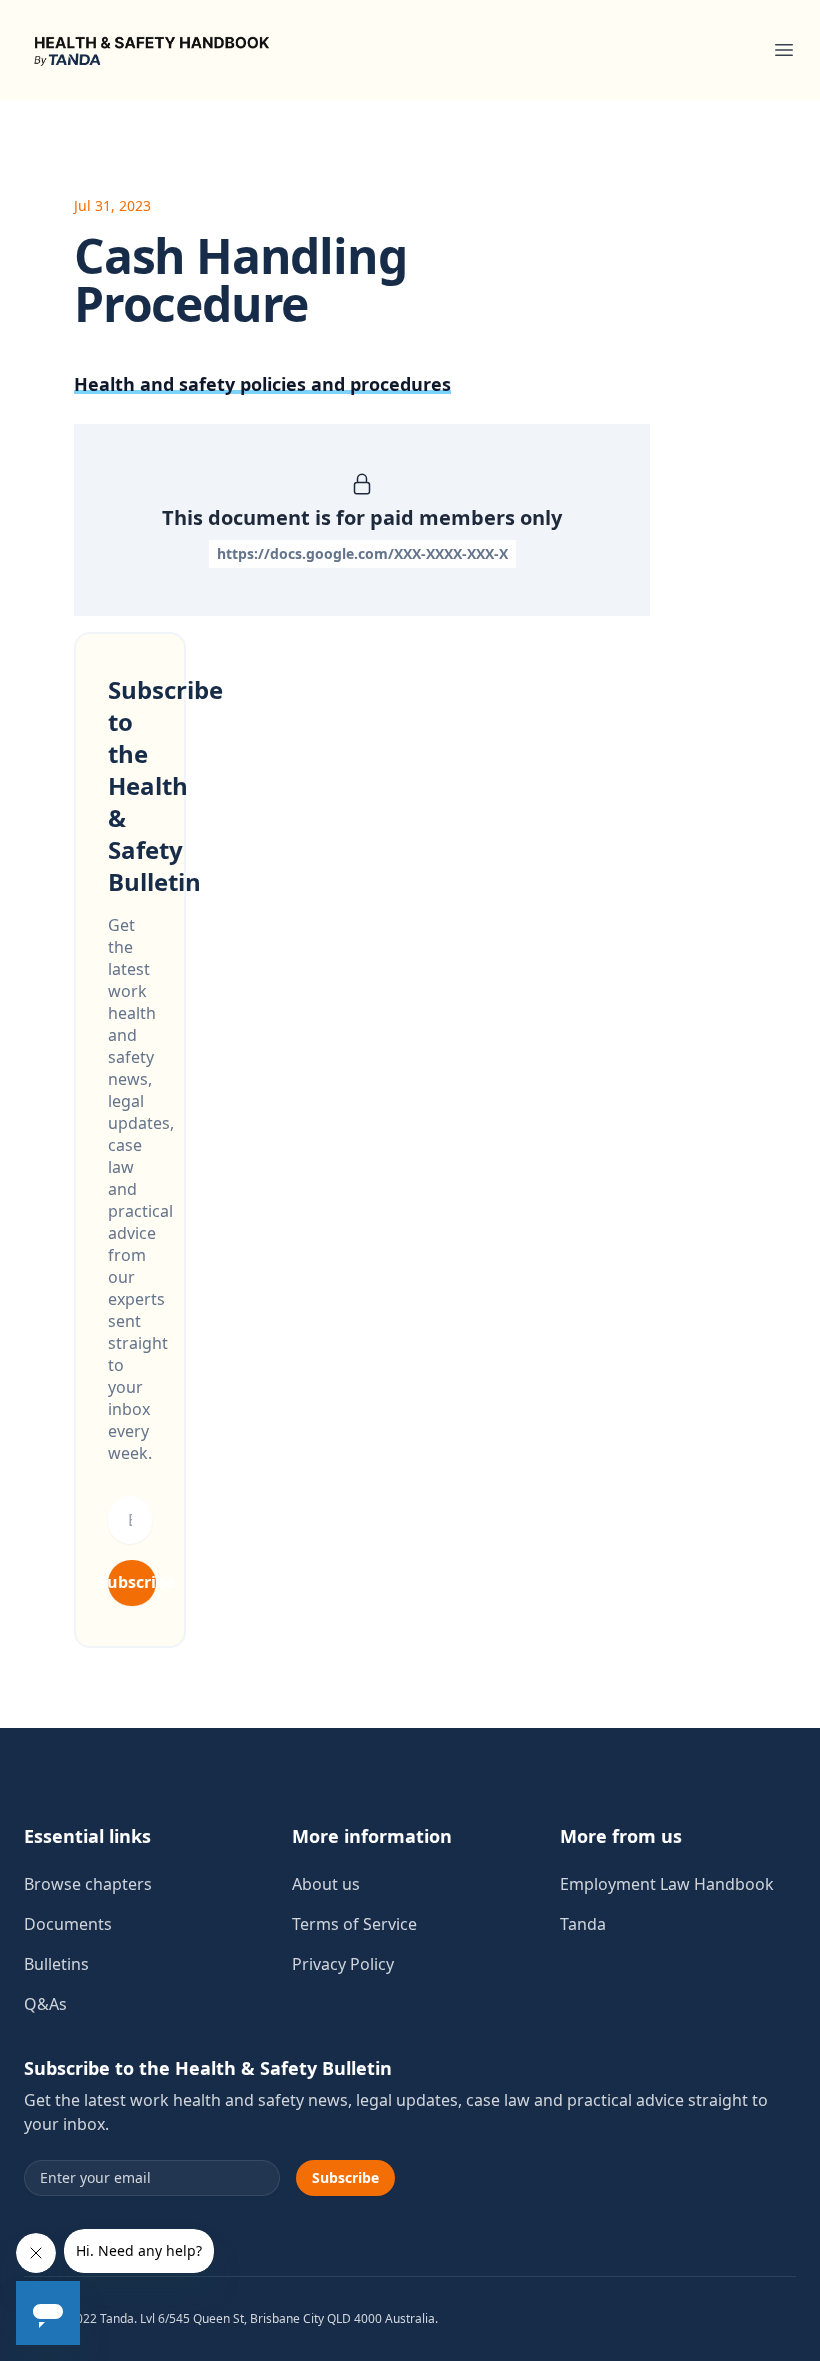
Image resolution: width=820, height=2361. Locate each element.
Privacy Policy (343, 1964)
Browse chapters (88, 1884)
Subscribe (132, 1582)
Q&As (45, 2004)
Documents (68, 1924)
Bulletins (56, 1964)
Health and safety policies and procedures (262, 384)
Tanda (583, 1924)
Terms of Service (354, 1924)
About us (326, 1884)
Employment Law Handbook (667, 1884)
